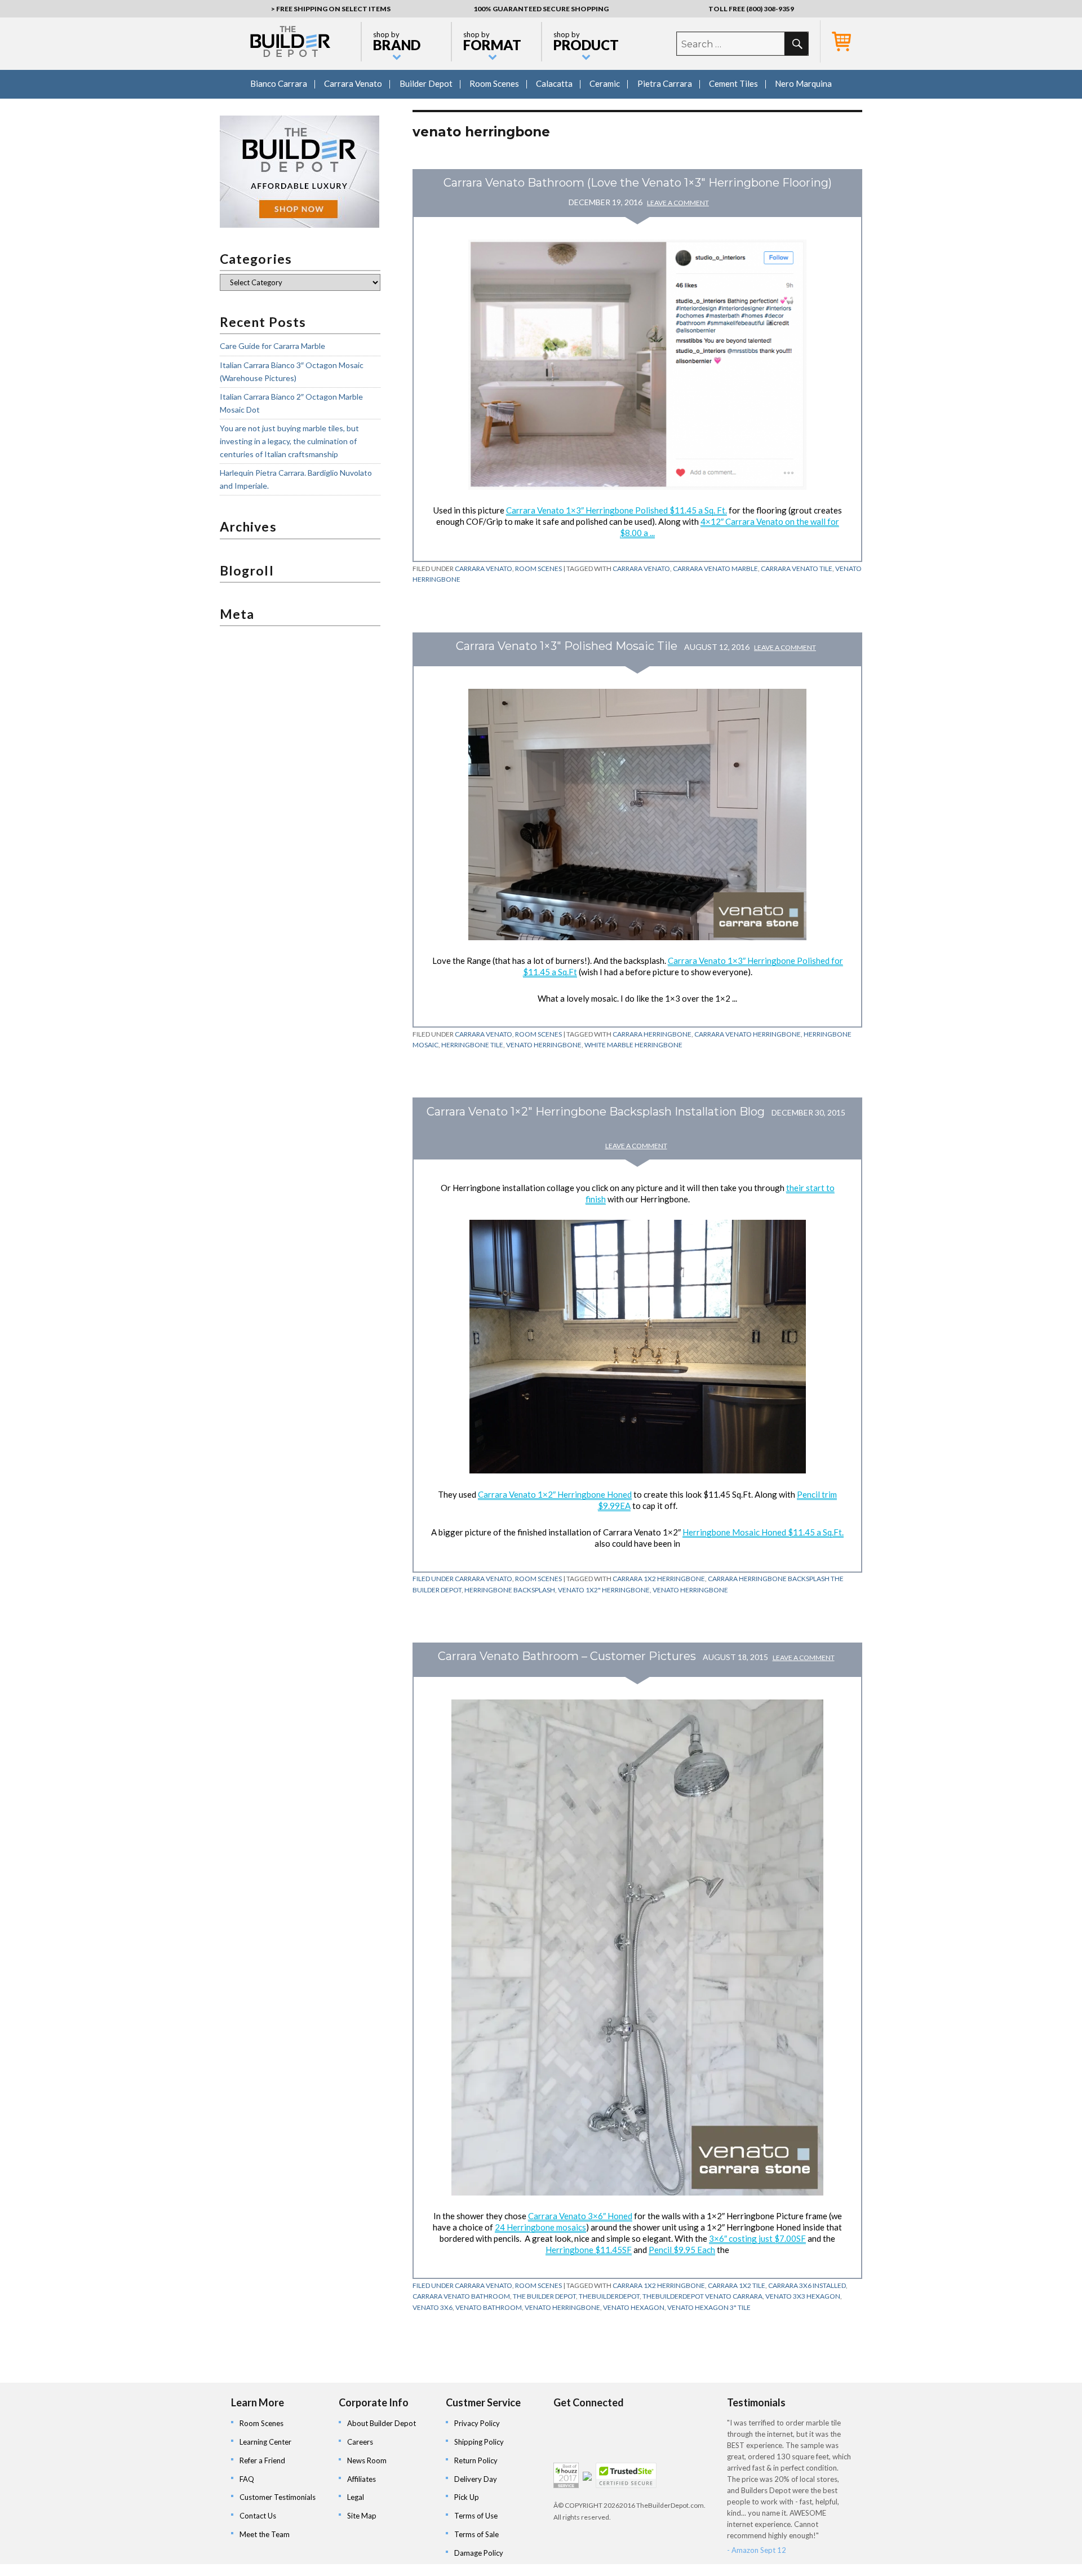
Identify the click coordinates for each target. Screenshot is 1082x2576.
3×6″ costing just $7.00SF (757, 2238)
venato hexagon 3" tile (709, 2307)
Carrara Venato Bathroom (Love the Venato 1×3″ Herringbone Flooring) (638, 183)
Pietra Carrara (665, 83)
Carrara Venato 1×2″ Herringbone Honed (555, 1494)
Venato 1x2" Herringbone (604, 1590)
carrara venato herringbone (748, 1034)
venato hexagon (634, 2307)
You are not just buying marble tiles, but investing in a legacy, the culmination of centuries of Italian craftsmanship (289, 441)
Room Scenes (494, 83)
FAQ (247, 2479)
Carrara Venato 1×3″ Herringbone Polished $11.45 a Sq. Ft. (617, 510)
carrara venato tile (797, 568)
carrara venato (641, 568)
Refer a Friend (262, 2460)
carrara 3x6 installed (807, 2285)
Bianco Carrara (279, 83)
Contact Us (258, 2516)
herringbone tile (472, 1045)
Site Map (362, 2516)
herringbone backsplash (510, 1590)
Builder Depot (426, 83)
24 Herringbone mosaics (540, 2227)
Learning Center (265, 2442)
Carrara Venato (353, 83)
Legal (356, 2497)
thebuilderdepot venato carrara (702, 2296)
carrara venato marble (715, 568)
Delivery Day (476, 2479)
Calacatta (554, 83)
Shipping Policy (479, 2442)
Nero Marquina (803, 83)
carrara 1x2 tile (737, 2285)
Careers (360, 2442)
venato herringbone (544, 1045)
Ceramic (605, 83)
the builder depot (544, 2296)
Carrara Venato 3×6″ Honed (580, 2216)
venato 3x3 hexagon (803, 2296)
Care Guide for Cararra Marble (272, 346)
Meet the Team (265, 2534)
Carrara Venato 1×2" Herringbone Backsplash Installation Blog (596, 1112)
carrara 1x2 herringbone (659, 1579)
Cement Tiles (733, 83)
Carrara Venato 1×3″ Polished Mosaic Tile (567, 646)
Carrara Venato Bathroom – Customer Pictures (567, 1656)
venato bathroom (489, 2307)
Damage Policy (479, 2553)
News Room (367, 2460)
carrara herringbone (652, 1034)
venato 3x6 (433, 2307)
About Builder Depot (382, 2423)
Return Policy (476, 2460)
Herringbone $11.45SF (589, 2250)
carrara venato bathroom (461, 2296)
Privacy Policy (477, 2423)
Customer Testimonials (278, 2497)
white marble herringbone (633, 1045)
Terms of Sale (476, 2534)
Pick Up (467, 2497)
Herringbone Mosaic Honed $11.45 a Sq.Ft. (763, 1532)
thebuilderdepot (609, 2296)
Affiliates (362, 2479)
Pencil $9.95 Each (682, 2250)
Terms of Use (476, 2516)
